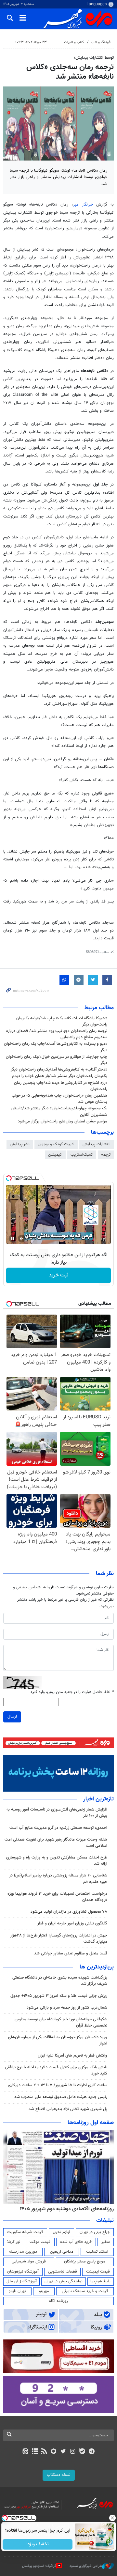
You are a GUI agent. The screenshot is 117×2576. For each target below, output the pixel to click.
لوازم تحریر (61, 2232)
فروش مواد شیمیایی (29, 2261)
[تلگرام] (92, 2452)
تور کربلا (14, 2242)
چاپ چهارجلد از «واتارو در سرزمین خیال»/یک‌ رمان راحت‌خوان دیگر (57, 1060)
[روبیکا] (54, 2452)
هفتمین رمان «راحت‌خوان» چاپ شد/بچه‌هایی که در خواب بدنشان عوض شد (59, 1099)
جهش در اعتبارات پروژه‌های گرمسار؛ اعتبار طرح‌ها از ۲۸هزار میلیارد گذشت (59, 1939)
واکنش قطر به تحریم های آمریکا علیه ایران (72, 2056)
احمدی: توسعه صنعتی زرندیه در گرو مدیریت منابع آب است (58, 1828)
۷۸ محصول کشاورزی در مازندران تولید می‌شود (69, 1912)
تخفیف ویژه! (38, 2544)
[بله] (82, 2452)
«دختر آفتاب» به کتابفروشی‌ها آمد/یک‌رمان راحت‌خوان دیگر (59, 1070)
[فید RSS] (44, 2452)
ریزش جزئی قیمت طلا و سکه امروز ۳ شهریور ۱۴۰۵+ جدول (59, 1996)
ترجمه (106, 1155)
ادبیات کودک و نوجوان (56, 1144)
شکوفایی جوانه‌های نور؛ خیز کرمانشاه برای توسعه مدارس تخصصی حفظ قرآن (61, 2022)
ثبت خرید (59, 1275)
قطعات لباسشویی (63, 2272)
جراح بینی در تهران (95, 2232)
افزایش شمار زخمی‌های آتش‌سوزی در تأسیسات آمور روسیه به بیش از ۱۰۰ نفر (57, 1813)
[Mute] (22, 1239)
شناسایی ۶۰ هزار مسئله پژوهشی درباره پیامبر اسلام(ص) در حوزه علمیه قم (58, 1879)
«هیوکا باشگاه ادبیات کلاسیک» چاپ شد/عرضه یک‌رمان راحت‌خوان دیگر (62, 1021)
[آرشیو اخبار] (35, 2452)
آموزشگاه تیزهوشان (23, 2272)
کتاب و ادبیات (74, 42)
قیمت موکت (40, 2242)
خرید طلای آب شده (76, 2242)
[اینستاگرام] (73, 2452)
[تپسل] (9, 1178)
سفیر (106, 2242)
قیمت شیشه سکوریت (25, 2232)
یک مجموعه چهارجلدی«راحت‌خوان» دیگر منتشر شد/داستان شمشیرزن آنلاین (59, 1111)
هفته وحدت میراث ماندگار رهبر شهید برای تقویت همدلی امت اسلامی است (56, 1843)
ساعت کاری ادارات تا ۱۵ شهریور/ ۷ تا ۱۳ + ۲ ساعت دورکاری (58, 2085)
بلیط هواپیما (100, 2281)
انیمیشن (55, 1155)
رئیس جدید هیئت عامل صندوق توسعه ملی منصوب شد (61, 2097)
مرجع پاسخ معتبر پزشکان (85, 2261)
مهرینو (44, 2291)
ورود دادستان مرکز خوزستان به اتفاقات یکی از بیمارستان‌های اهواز (58, 2040)
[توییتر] (63, 2452)
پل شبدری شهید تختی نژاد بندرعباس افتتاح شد (68, 2109)
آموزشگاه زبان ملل (22, 2281)
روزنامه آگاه (58, 2301)
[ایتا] (25, 2452)
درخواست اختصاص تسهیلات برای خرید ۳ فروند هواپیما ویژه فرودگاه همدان (57, 1897)
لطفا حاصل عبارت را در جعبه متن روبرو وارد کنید (72, 1692)
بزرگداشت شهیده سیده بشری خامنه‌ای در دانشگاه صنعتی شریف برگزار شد (60, 1981)
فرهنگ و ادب (101, 42)
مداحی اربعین (62, 2252)
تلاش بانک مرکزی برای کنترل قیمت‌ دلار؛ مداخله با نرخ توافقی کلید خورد (56, 2070)
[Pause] (13, 1239)
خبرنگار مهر (83, 205)
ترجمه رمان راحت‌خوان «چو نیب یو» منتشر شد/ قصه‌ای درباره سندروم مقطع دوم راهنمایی (57, 1034)
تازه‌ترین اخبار (98, 1799)
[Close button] (112, 2518)
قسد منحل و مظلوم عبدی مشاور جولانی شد (71, 1953)
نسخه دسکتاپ (59, 2475)
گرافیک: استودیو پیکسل (39, 2566)
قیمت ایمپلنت (98, 2272)
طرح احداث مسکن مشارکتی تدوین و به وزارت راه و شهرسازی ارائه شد (57, 1861)
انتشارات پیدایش (97, 1144)
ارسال (12, 1717)
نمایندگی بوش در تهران (64, 2281)
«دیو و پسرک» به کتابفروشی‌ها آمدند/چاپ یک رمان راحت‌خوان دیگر (56, 1047)
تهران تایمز (17, 2291)
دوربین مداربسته (23, 2252)
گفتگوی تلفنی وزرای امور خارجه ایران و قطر (72, 1923)
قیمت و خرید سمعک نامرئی (85, 2291)
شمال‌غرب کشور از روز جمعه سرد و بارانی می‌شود (67, 2008)
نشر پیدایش (20, 1144)
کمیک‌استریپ (82, 1155)
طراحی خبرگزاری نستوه (86, 2566)
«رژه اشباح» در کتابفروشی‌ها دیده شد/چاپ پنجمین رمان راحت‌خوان (61, 1086)
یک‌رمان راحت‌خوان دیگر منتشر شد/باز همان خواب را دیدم (60, 1076)
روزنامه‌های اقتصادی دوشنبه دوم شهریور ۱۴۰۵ (67, 2209)
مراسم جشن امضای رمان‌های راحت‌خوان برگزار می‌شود (63, 1121)
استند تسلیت (97, 2252)
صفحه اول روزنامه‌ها (91, 2123)
